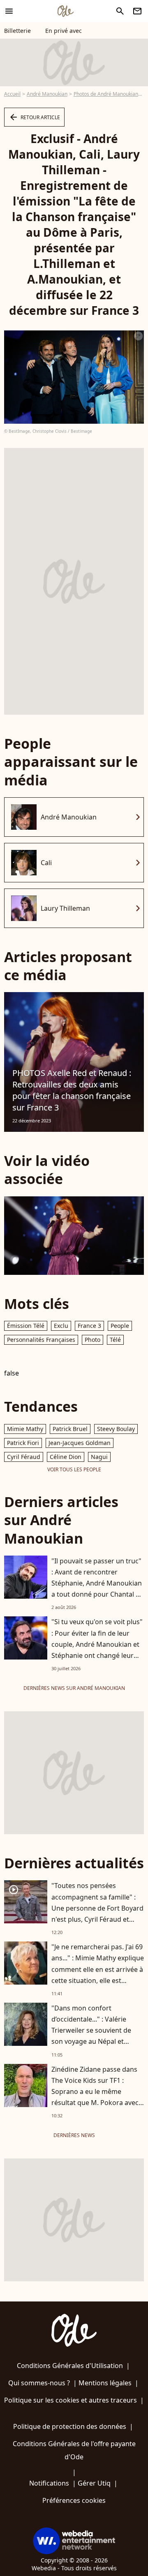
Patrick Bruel (70, 1429)
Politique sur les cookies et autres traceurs (71, 2400)
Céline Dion (66, 1457)
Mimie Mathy (25, 1429)
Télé (115, 1340)
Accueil (12, 94)
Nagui (99, 1457)
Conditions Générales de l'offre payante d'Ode (74, 2450)
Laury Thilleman (65, 908)
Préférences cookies (74, 2500)
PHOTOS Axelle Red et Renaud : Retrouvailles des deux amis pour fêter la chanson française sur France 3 (72, 1090)
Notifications (49, 2483)
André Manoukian (47, 94)
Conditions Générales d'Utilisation (70, 2366)
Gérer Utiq (94, 2483)
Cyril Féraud (24, 1457)
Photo (92, 1340)
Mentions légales (105, 2383)
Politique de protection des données (70, 2426)
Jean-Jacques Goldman (80, 1443)
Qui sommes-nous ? (39, 2383)
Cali (46, 863)
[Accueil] (65, 11)
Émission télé (26, 1326)
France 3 (89, 1326)
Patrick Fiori (23, 1443)
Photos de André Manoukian (106, 94)
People (120, 1326)
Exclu (61, 1326)
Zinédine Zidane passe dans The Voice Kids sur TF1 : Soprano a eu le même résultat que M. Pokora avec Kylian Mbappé (95, 2092)
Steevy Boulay (116, 1429)
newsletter (137, 11)
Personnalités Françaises (41, 1340)
